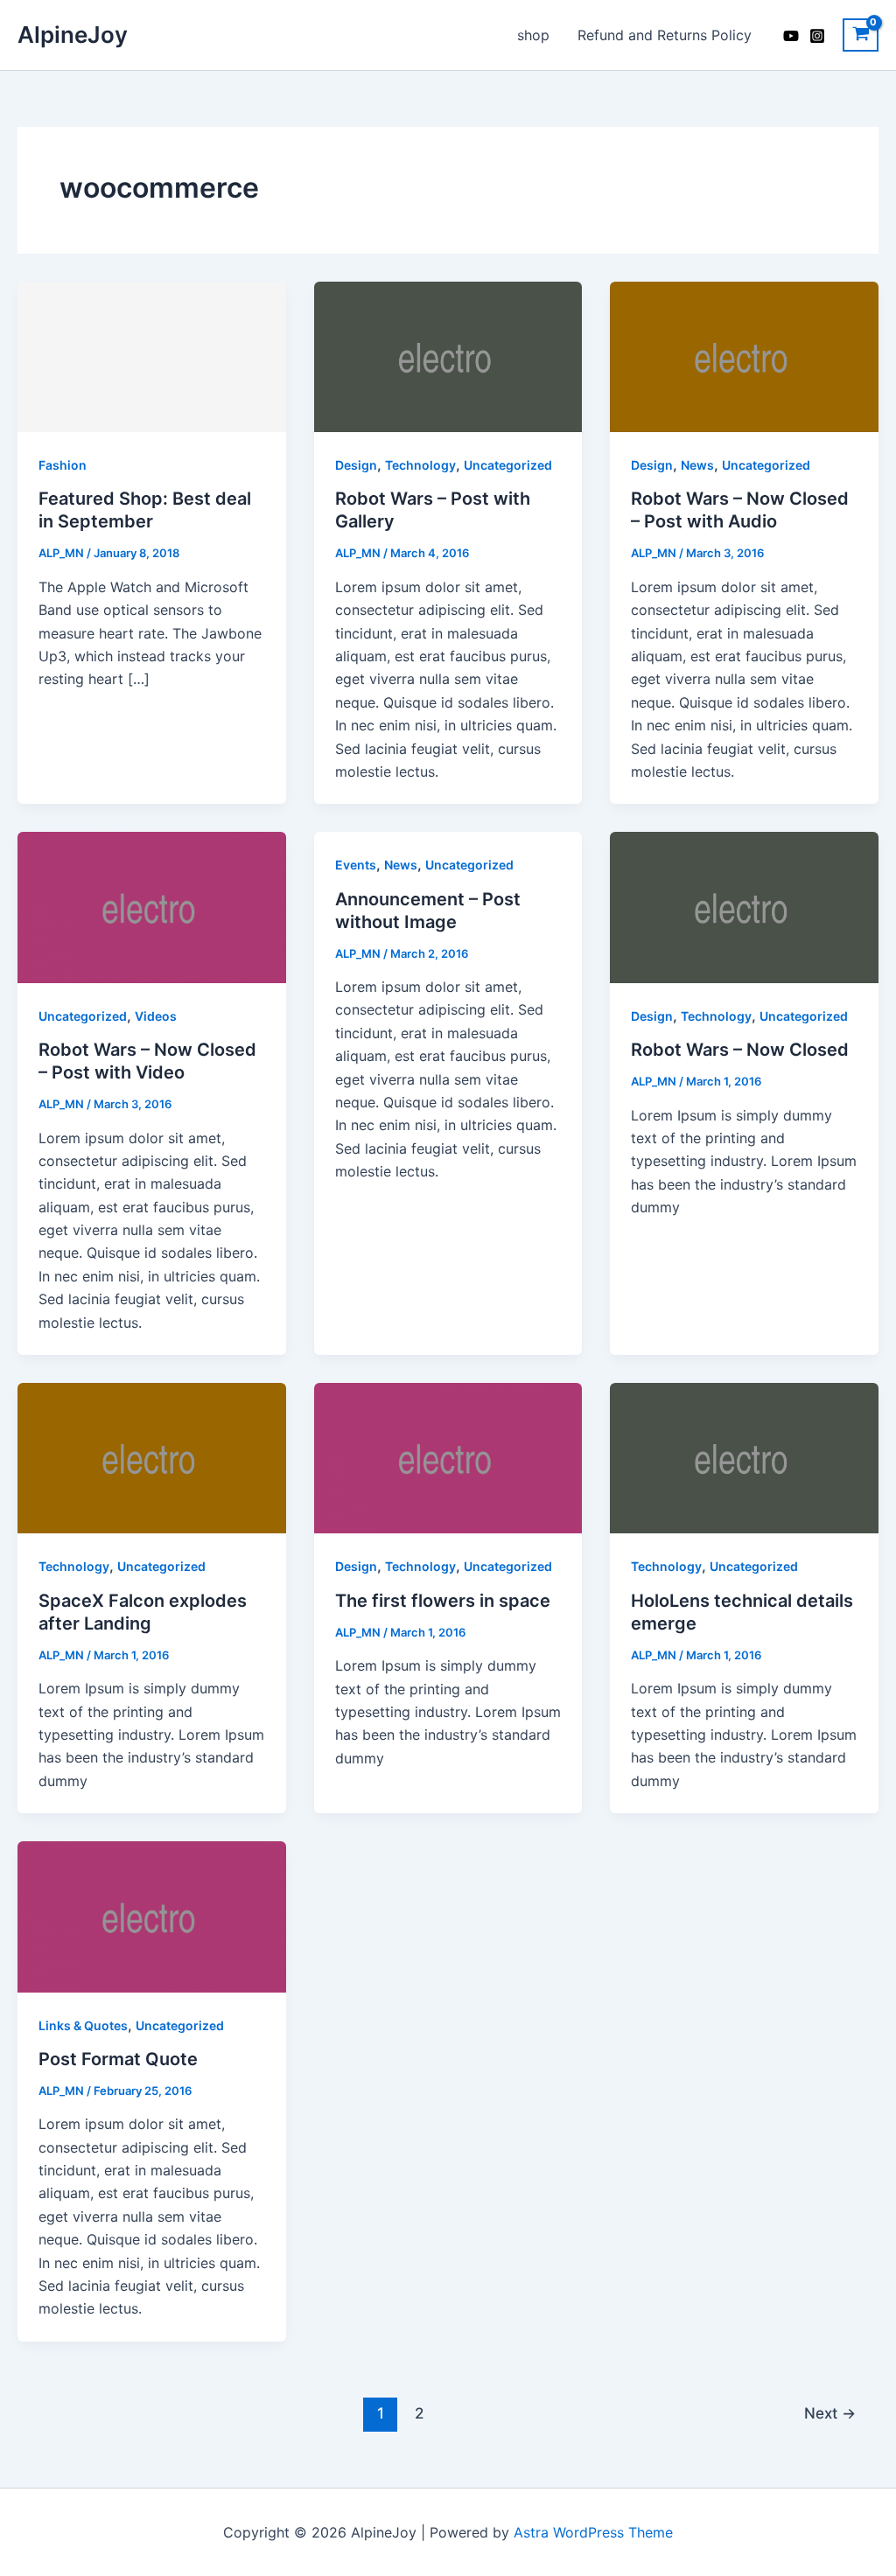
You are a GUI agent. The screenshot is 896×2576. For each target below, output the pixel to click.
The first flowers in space (443, 1601)
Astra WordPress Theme (593, 2532)
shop (533, 35)
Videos (156, 1016)
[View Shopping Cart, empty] (861, 35)
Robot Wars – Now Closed (740, 1050)
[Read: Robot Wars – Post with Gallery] (448, 355)
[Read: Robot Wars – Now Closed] (744, 906)
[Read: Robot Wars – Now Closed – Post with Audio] (744, 355)
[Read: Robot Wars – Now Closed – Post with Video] (152, 906)
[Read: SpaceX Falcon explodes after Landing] (152, 1457)
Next (830, 2413)
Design (356, 465)
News (697, 465)
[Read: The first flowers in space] (448, 1457)
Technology (420, 465)
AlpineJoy (73, 35)
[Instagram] (817, 36)
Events (356, 865)
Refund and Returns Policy (665, 35)
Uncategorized (508, 465)
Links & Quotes (83, 2025)
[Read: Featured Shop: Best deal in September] (152, 355)
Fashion (63, 465)
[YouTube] (791, 36)
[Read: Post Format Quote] (152, 1916)
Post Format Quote (118, 2059)
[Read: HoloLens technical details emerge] (744, 1457)
